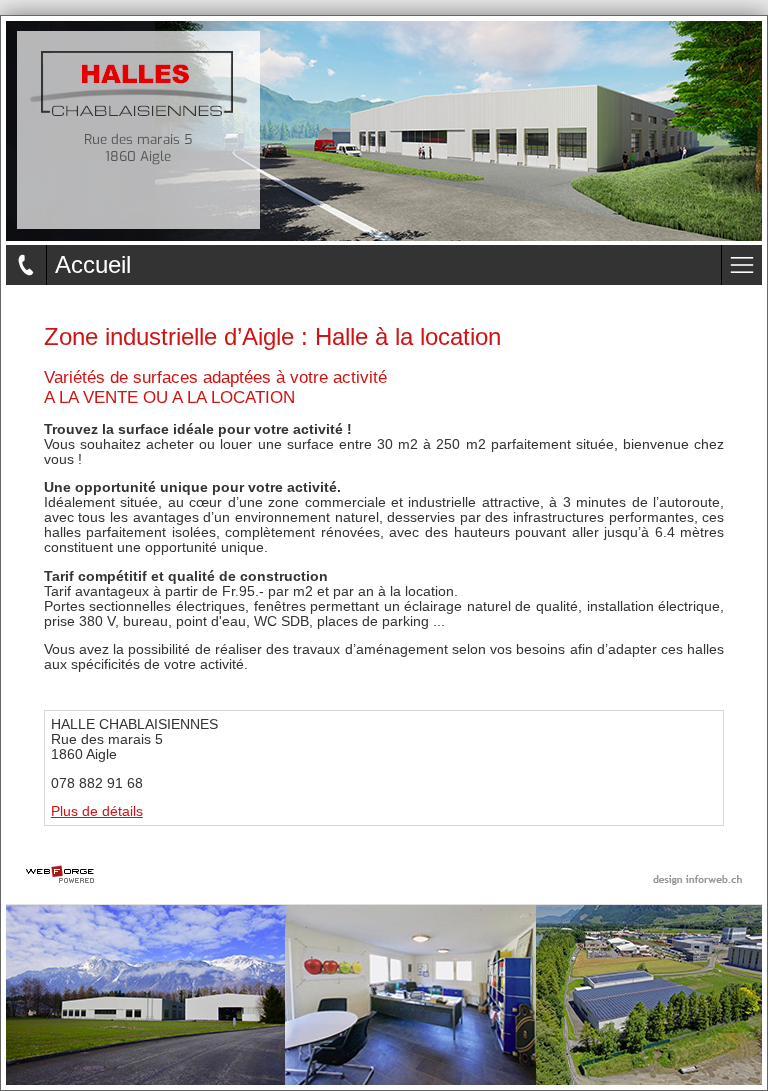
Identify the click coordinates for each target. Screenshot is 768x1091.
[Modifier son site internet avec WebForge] (60, 875)
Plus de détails (97, 811)
